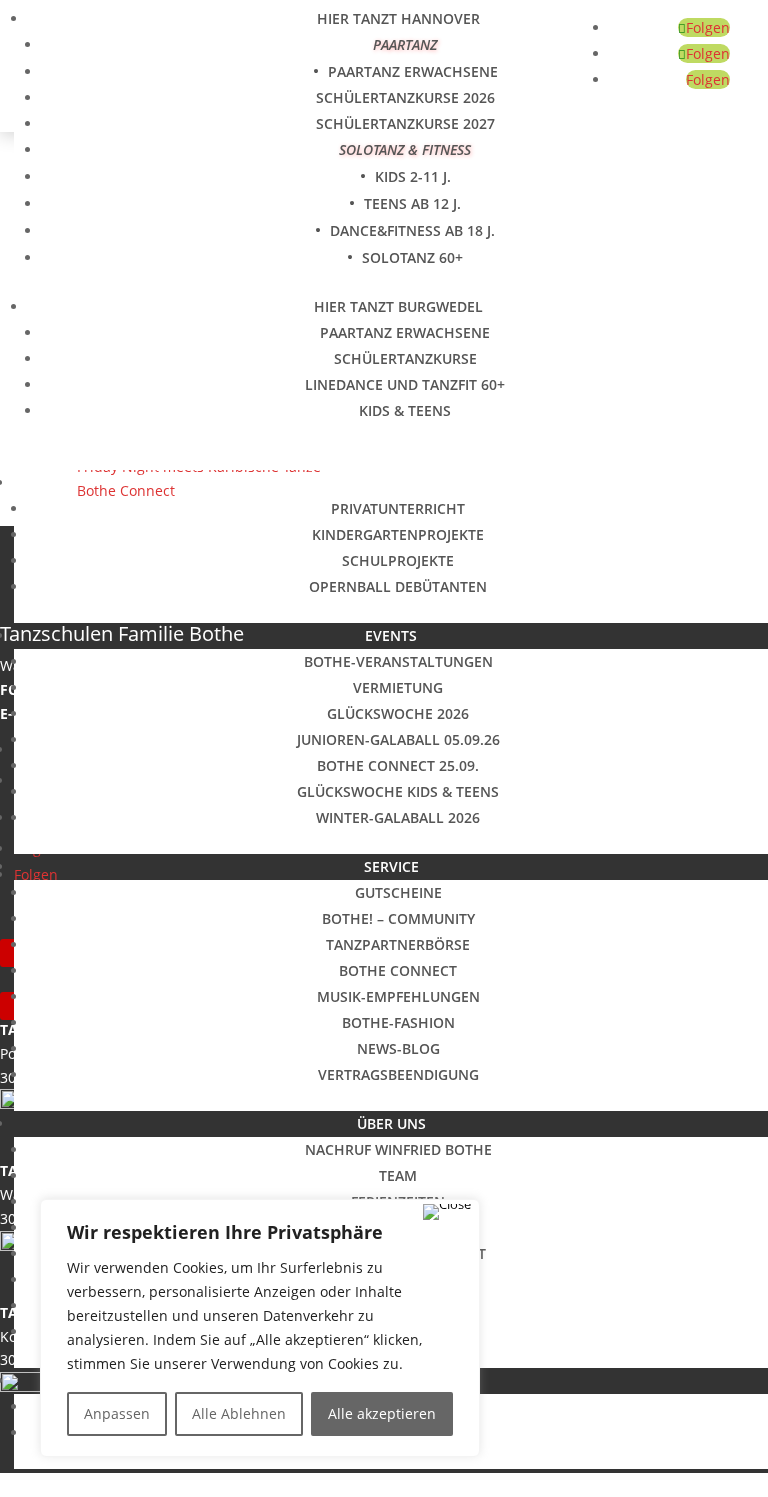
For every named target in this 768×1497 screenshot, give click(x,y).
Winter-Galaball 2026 (398, 817)
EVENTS (391, 635)
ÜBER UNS (391, 1123)
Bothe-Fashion (398, 1022)
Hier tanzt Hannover (398, 18)
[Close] (447, 1212)
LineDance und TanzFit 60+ (405, 384)
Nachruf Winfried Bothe (398, 1149)
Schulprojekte (398, 560)
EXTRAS (391, 482)
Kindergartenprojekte (398, 534)
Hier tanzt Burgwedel (398, 306)
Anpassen (117, 1413)
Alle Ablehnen (239, 1413)
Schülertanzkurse (405, 358)
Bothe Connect (398, 970)
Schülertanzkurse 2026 (405, 97)
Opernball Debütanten (398, 586)
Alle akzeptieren (382, 1413)
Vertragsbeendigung (398, 1074)
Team (398, 1175)
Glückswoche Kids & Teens (398, 791)
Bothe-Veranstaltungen (398, 661)
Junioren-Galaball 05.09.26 (398, 739)
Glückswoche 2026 (398, 713)
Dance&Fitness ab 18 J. (412, 230)
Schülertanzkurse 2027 (405, 123)
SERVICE (391, 866)
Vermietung (398, 687)
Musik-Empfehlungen (398, 996)
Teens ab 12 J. (412, 203)
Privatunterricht (398, 508)
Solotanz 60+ (412, 257)
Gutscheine (398, 892)
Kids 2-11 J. (413, 176)
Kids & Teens (405, 410)
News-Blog (398, 1048)
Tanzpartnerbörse (398, 944)
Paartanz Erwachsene (413, 71)
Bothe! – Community (398, 918)
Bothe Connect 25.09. (398, 765)
